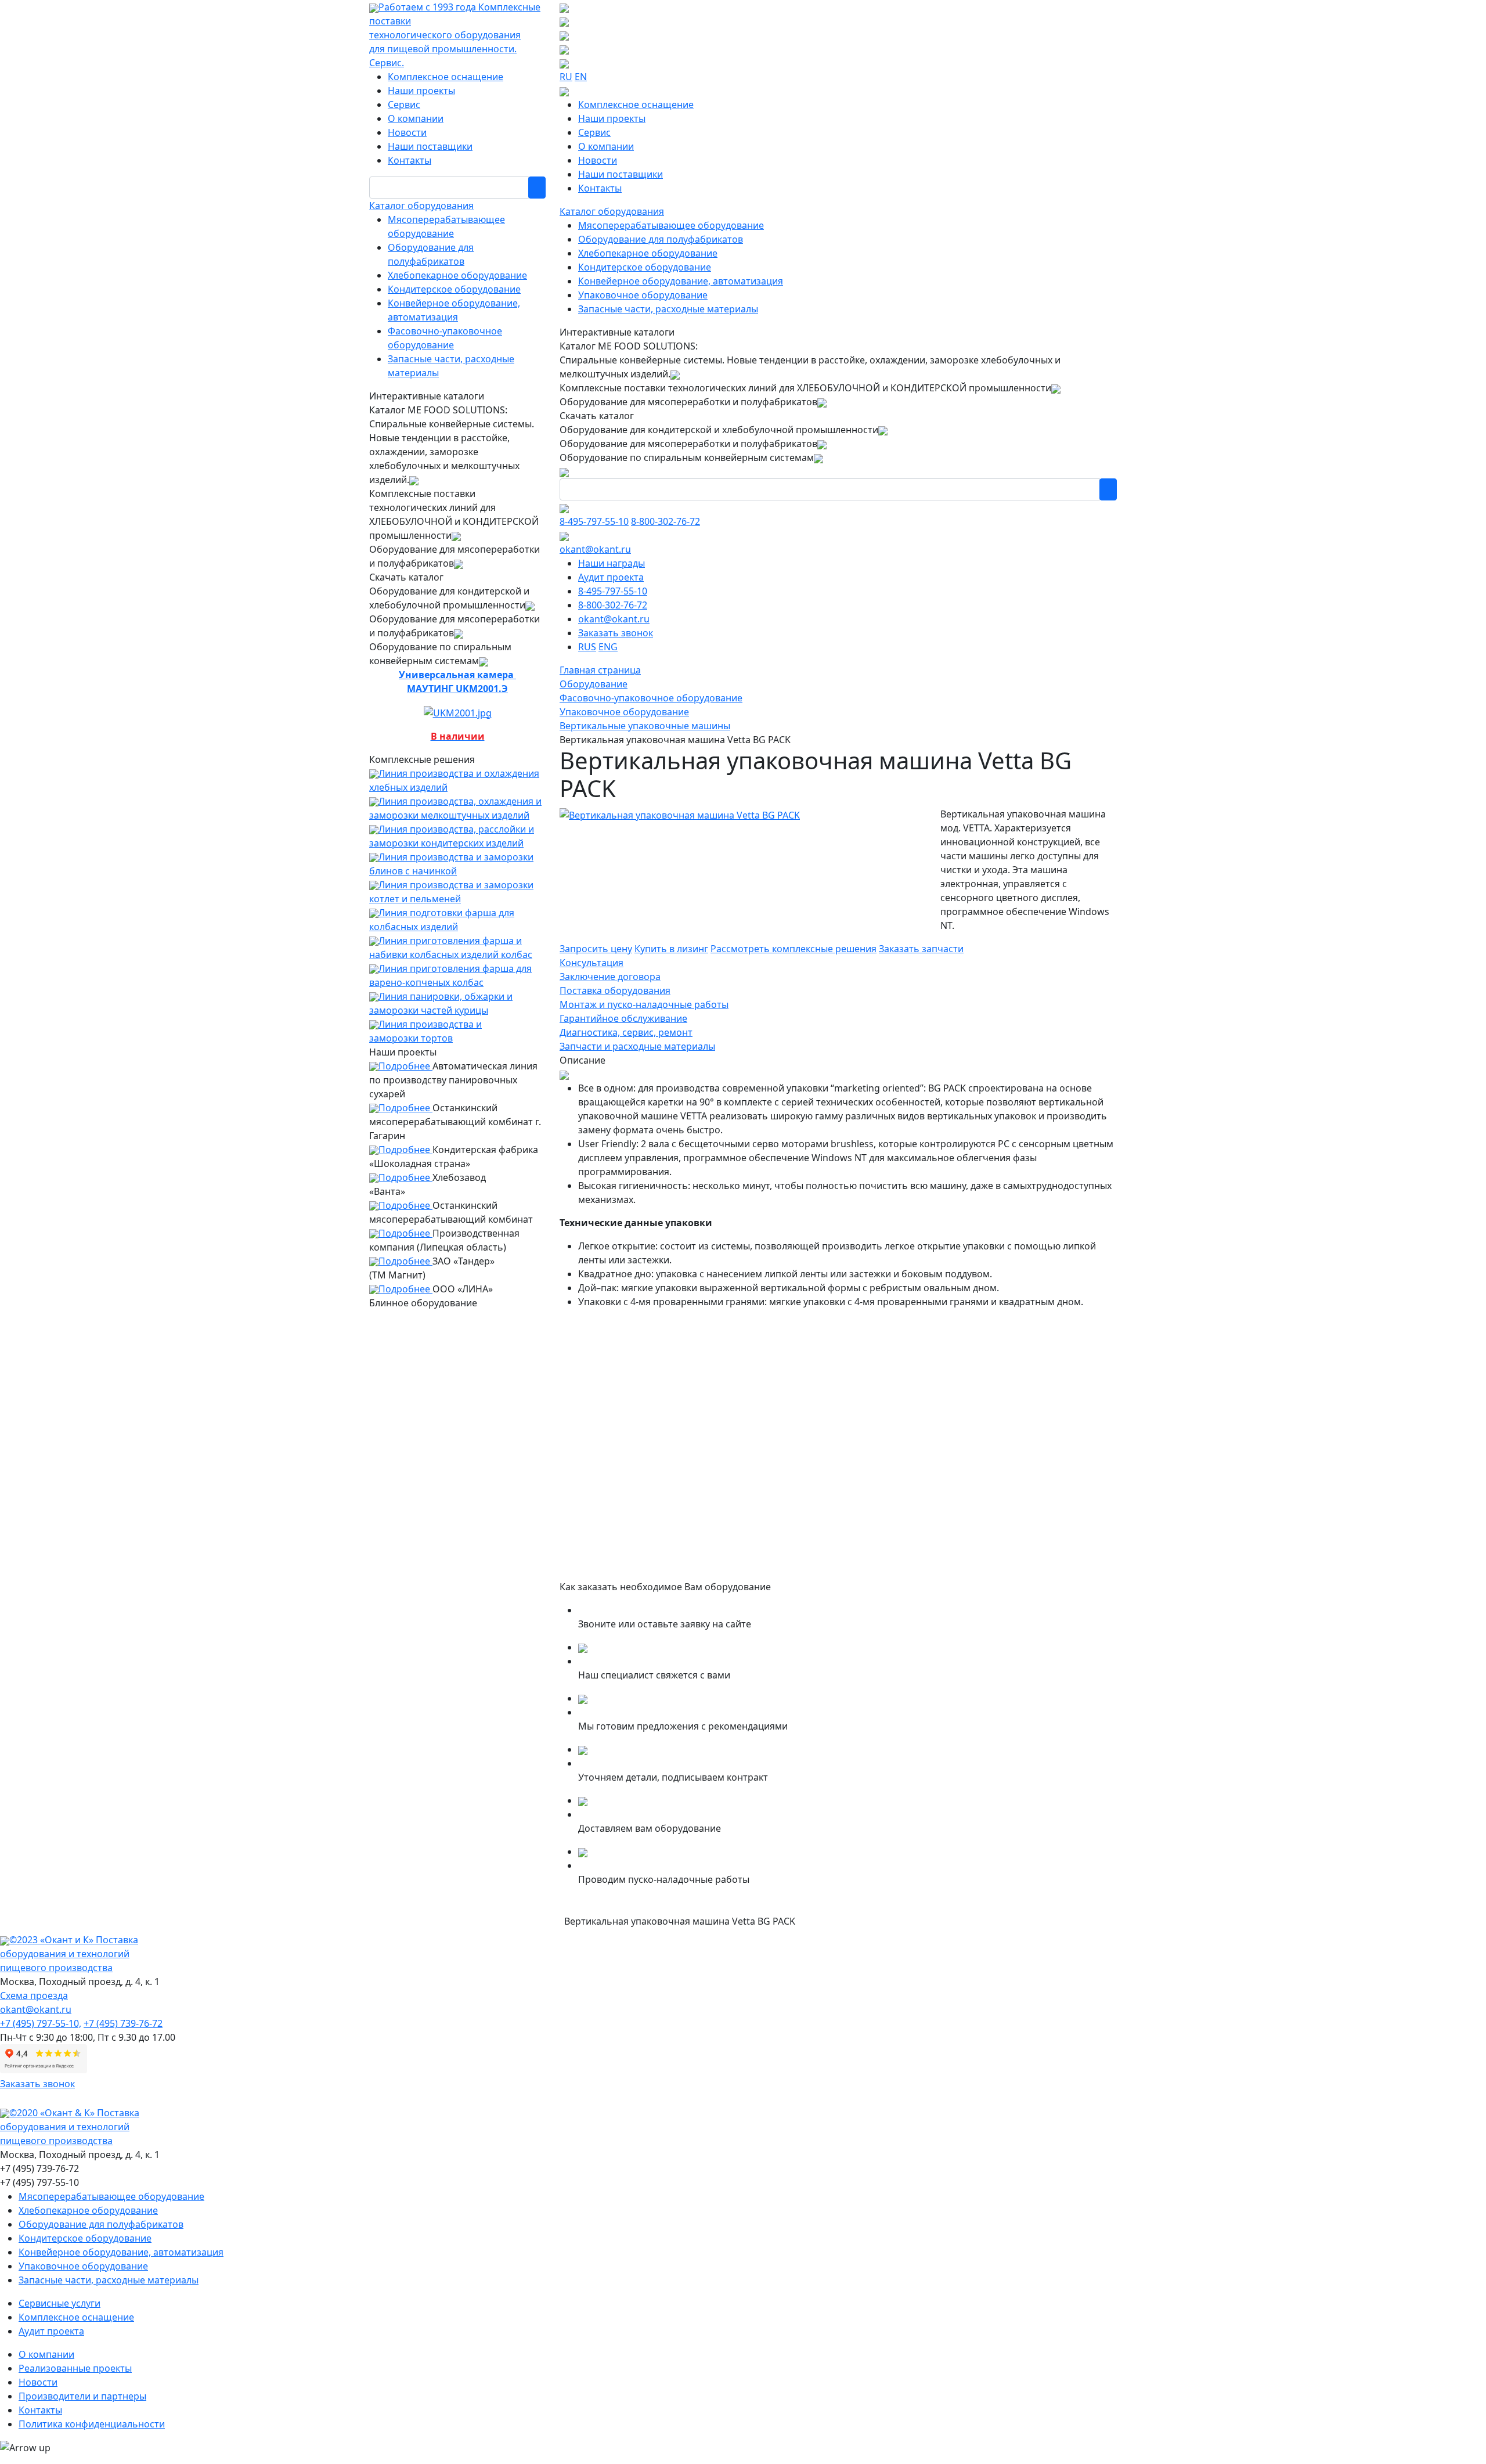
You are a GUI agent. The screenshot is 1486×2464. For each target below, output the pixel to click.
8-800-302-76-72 (666, 521)
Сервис (404, 105)
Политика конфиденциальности (92, 2424)
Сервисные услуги (59, 2303)
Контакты (410, 160)
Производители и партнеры (82, 2396)
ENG (608, 647)
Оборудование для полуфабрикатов (661, 239)
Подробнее (405, 1066)
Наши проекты (421, 91)
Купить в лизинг (671, 949)
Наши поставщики (430, 146)
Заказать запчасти (921, 949)
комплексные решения (794, 949)
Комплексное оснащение (446, 77)
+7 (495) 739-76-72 (123, 2023)
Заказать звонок (616, 633)
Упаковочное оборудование (643, 295)
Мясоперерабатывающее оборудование (671, 225)
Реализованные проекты (75, 2368)
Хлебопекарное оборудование (457, 275)
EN (581, 77)
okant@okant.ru (595, 549)
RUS (587, 647)
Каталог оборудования (421, 206)
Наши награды (612, 563)
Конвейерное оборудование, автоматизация (681, 281)
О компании (416, 118)
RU (566, 77)
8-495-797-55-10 (594, 521)
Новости (407, 132)
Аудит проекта (611, 577)
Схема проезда (34, 1995)
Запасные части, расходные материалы (668, 309)
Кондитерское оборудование (454, 289)
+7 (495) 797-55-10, (41, 2023)
